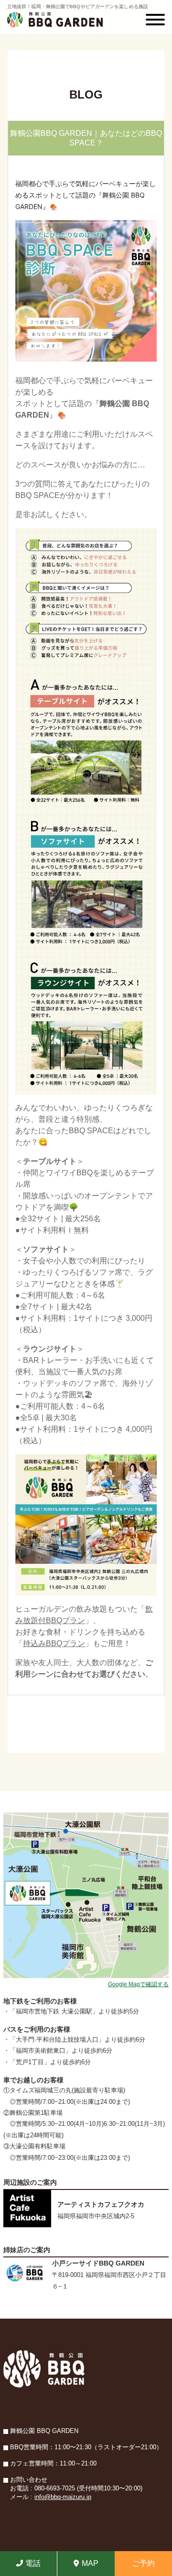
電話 (33, 2563)
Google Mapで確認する (138, 1984)
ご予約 (143, 2563)
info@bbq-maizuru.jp (63, 2497)
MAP (90, 2563)
